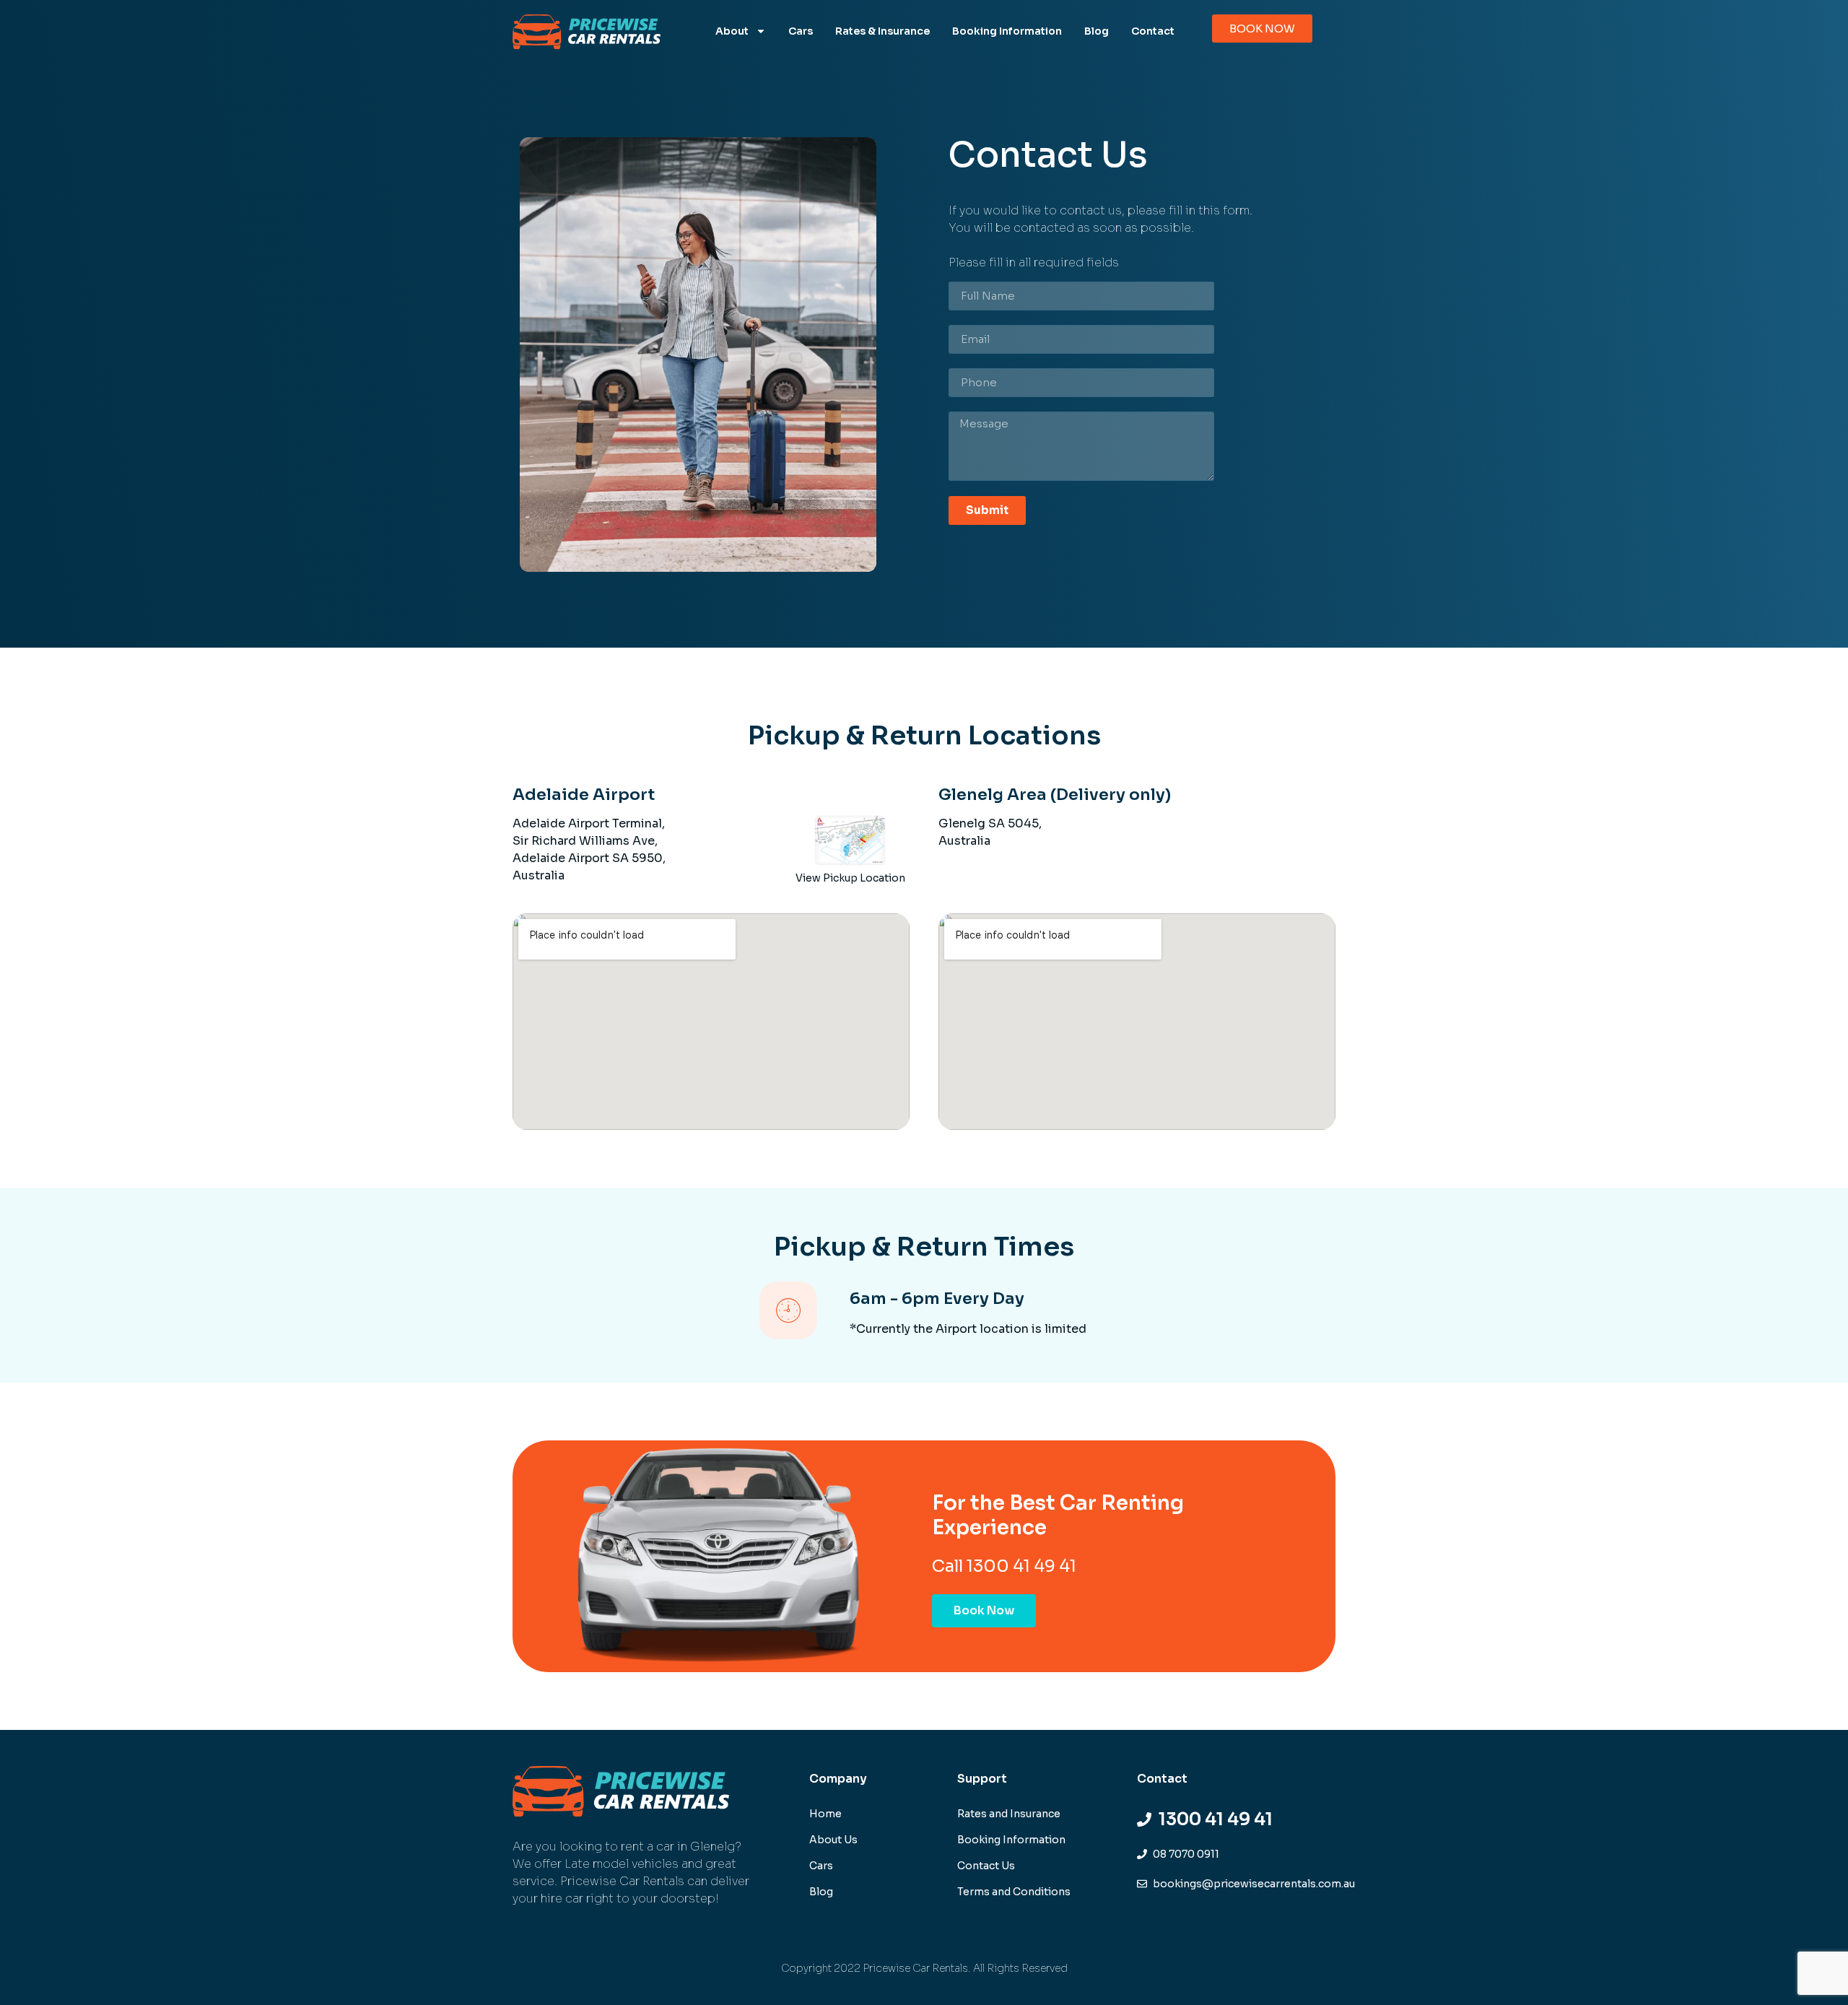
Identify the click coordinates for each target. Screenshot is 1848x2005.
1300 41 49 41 (1021, 1566)
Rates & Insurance (882, 31)
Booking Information (1007, 31)
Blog (1097, 31)
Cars (801, 31)
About (732, 31)
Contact (1153, 31)
